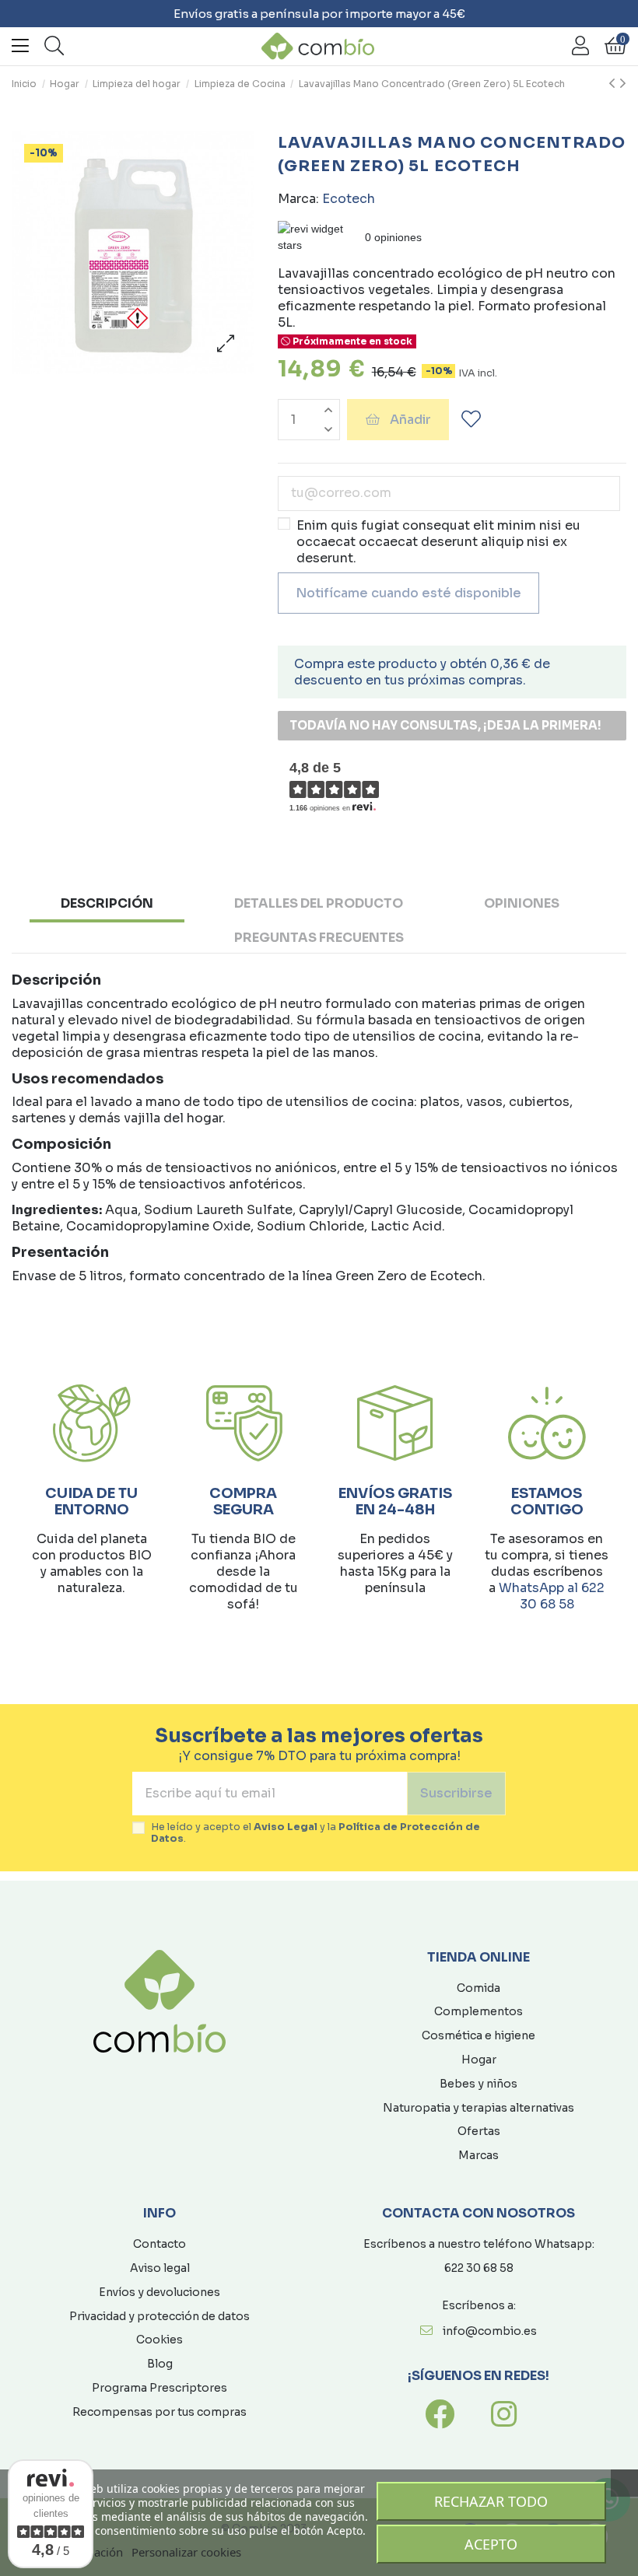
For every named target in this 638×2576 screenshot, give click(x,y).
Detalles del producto (319, 903)
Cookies (159, 2340)
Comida (478, 1988)
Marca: (298, 199)
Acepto (491, 2544)
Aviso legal (160, 2268)
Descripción (107, 903)
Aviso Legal (286, 1827)
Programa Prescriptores (159, 2388)
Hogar (479, 2060)
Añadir (410, 420)
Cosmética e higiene (478, 2035)
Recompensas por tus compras (159, 2412)
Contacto (159, 2244)
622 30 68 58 (479, 2268)
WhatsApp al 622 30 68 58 (552, 1596)
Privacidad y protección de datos (159, 2316)
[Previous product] (614, 84)
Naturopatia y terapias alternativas (478, 2108)
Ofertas (479, 2131)
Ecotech (349, 199)
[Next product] (623, 84)
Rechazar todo (491, 2501)
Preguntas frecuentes (319, 938)
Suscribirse (456, 1793)
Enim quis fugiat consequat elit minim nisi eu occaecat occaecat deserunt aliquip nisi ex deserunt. (438, 542)
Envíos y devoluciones (159, 2292)
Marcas (478, 2155)
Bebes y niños (478, 2084)
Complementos (478, 2011)
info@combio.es (490, 2331)
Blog (160, 2364)
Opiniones (522, 903)
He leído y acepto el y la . (315, 1833)
